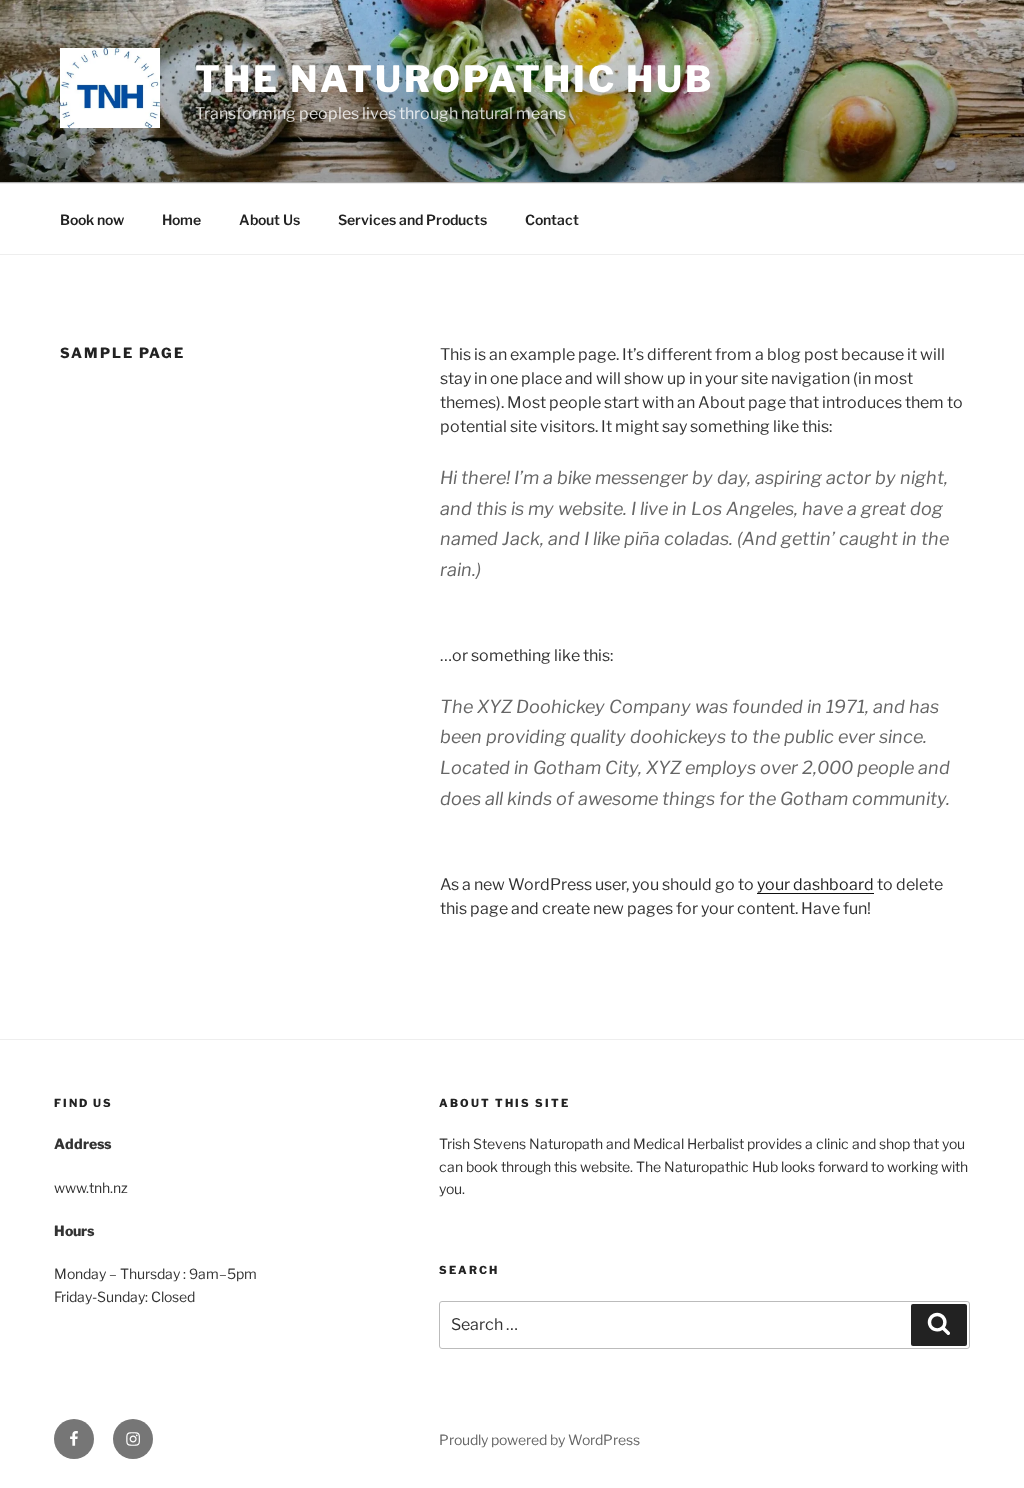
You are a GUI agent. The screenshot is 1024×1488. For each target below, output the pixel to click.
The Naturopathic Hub (454, 79)
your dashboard (815, 884)
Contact (552, 219)
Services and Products (412, 219)
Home (181, 219)
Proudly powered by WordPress (539, 1439)
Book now (92, 219)
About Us (269, 219)
